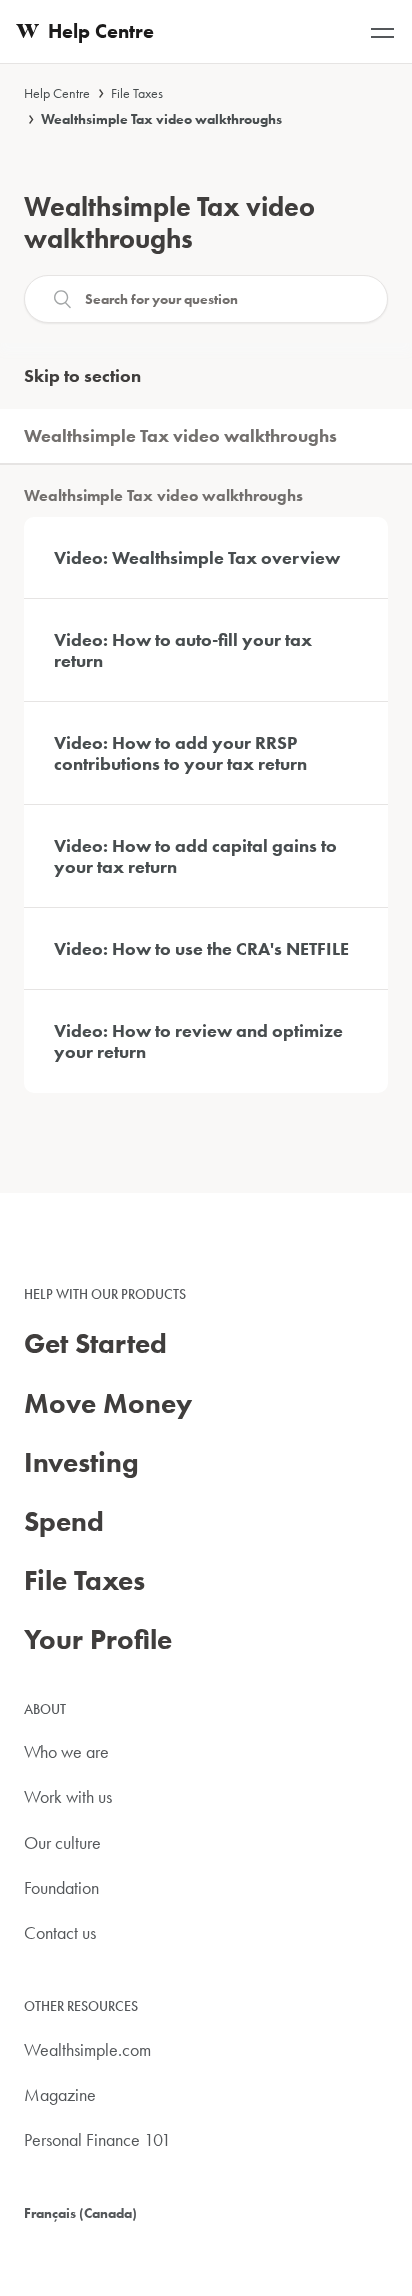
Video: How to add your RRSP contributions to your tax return (180, 753)
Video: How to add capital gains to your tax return (195, 856)
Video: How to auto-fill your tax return (183, 650)
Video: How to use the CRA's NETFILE (201, 948)
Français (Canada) (80, 2213)
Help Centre (57, 93)
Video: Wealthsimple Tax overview (197, 557)
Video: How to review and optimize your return (198, 1041)
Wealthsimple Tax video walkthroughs (161, 119)
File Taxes (137, 93)
